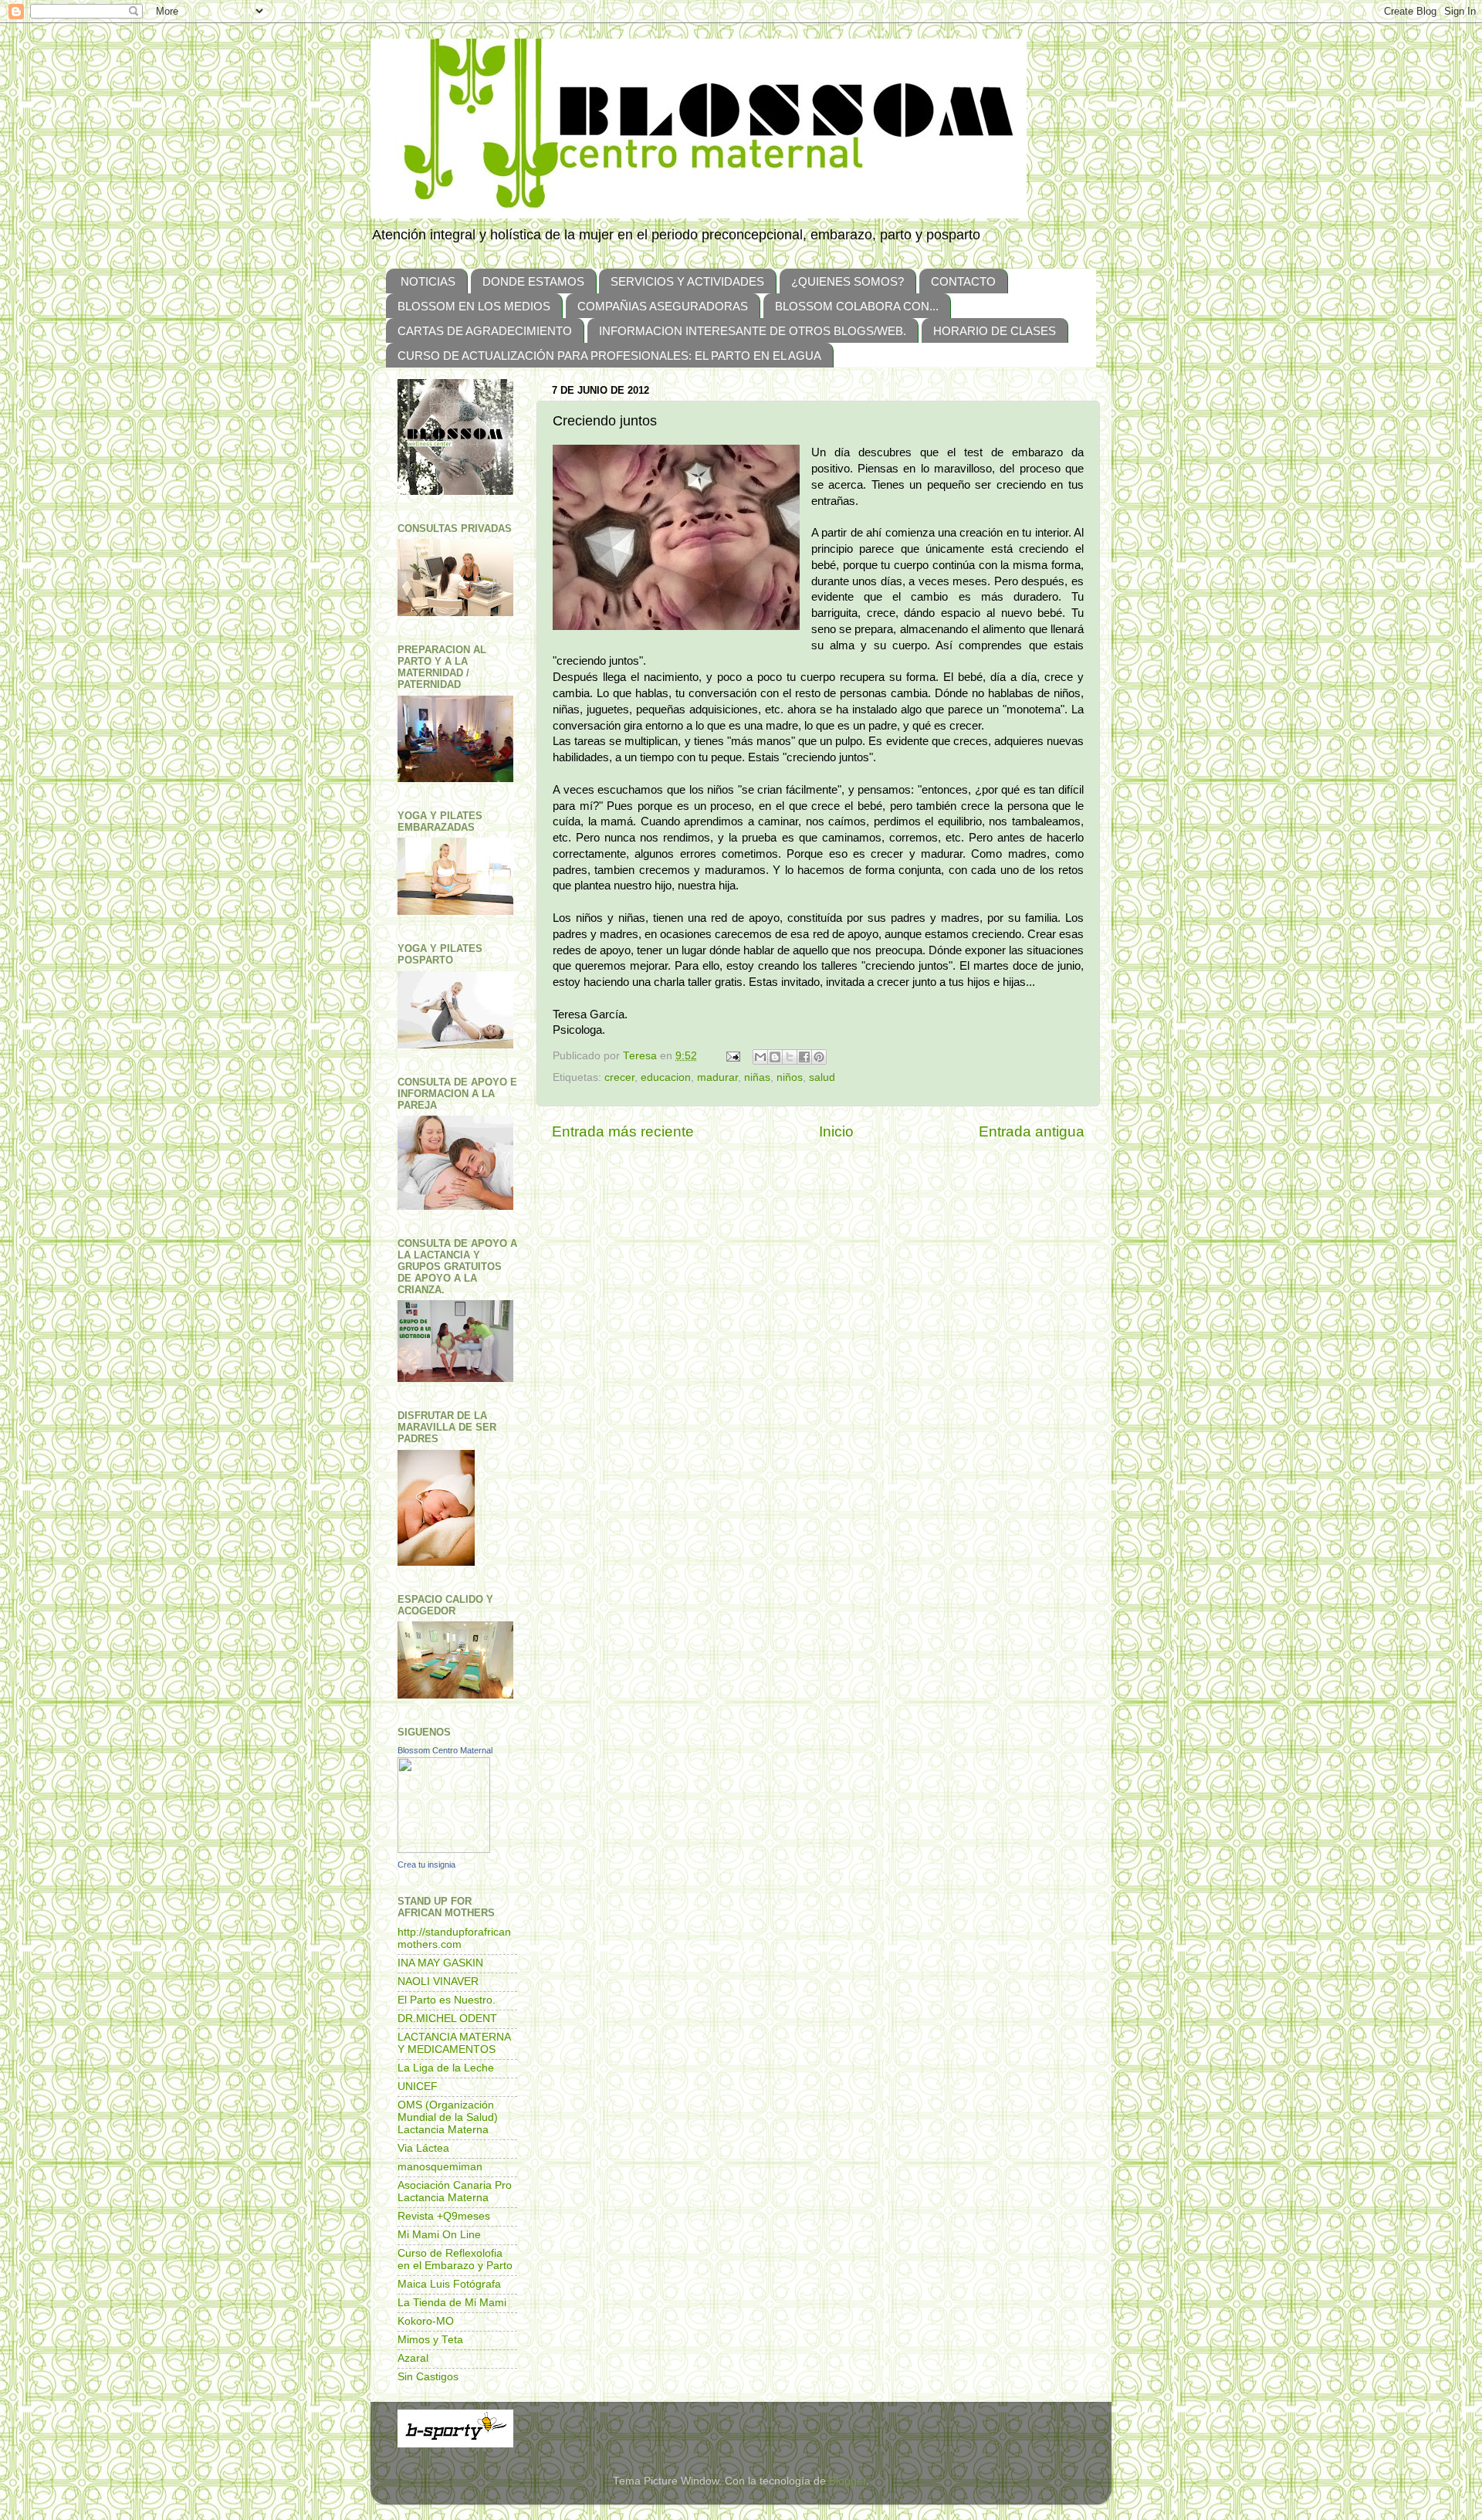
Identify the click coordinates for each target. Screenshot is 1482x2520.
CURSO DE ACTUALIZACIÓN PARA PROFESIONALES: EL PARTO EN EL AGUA (609, 356)
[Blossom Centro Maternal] (444, 1849)
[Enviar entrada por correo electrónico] (732, 1056)
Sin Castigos (428, 2377)
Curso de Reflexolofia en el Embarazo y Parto (455, 2259)
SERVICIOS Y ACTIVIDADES (687, 281)
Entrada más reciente (623, 1131)
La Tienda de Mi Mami (452, 2303)
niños (790, 1077)
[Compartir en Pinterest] (819, 1057)
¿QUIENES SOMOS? (848, 281)
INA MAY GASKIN (440, 1963)
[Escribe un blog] (775, 1057)
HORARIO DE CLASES (995, 331)
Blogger (848, 2481)
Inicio (836, 1131)
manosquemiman (440, 2167)
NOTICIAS (428, 281)
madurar (717, 1077)
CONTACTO (963, 281)
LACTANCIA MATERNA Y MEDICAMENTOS (454, 2043)
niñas (757, 1077)
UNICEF (418, 2086)
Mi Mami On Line (439, 2235)
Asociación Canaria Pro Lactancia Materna (455, 2191)
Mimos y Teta (430, 2340)
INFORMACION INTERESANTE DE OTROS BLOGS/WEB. (753, 331)
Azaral (413, 2358)
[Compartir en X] (790, 1057)
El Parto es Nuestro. (447, 2000)
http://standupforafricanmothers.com (454, 1938)
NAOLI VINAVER (438, 1981)
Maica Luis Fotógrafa (449, 2284)
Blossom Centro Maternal (445, 1750)
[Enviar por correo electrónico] (760, 1057)
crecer (619, 1077)
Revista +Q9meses (444, 2216)
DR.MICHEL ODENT (447, 2019)
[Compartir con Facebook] (804, 1057)
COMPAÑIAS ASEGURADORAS (663, 306)
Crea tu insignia (426, 1865)
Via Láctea (423, 2148)
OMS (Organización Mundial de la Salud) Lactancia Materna (448, 2117)
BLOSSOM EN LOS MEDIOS (474, 306)
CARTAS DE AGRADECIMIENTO (485, 331)
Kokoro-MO (426, 2321)
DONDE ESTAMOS (533, 281)
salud (822, 1077)
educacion (666, 1077)
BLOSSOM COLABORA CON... (857, 306)
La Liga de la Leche (446, 2068)
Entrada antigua (1032, 1131)
